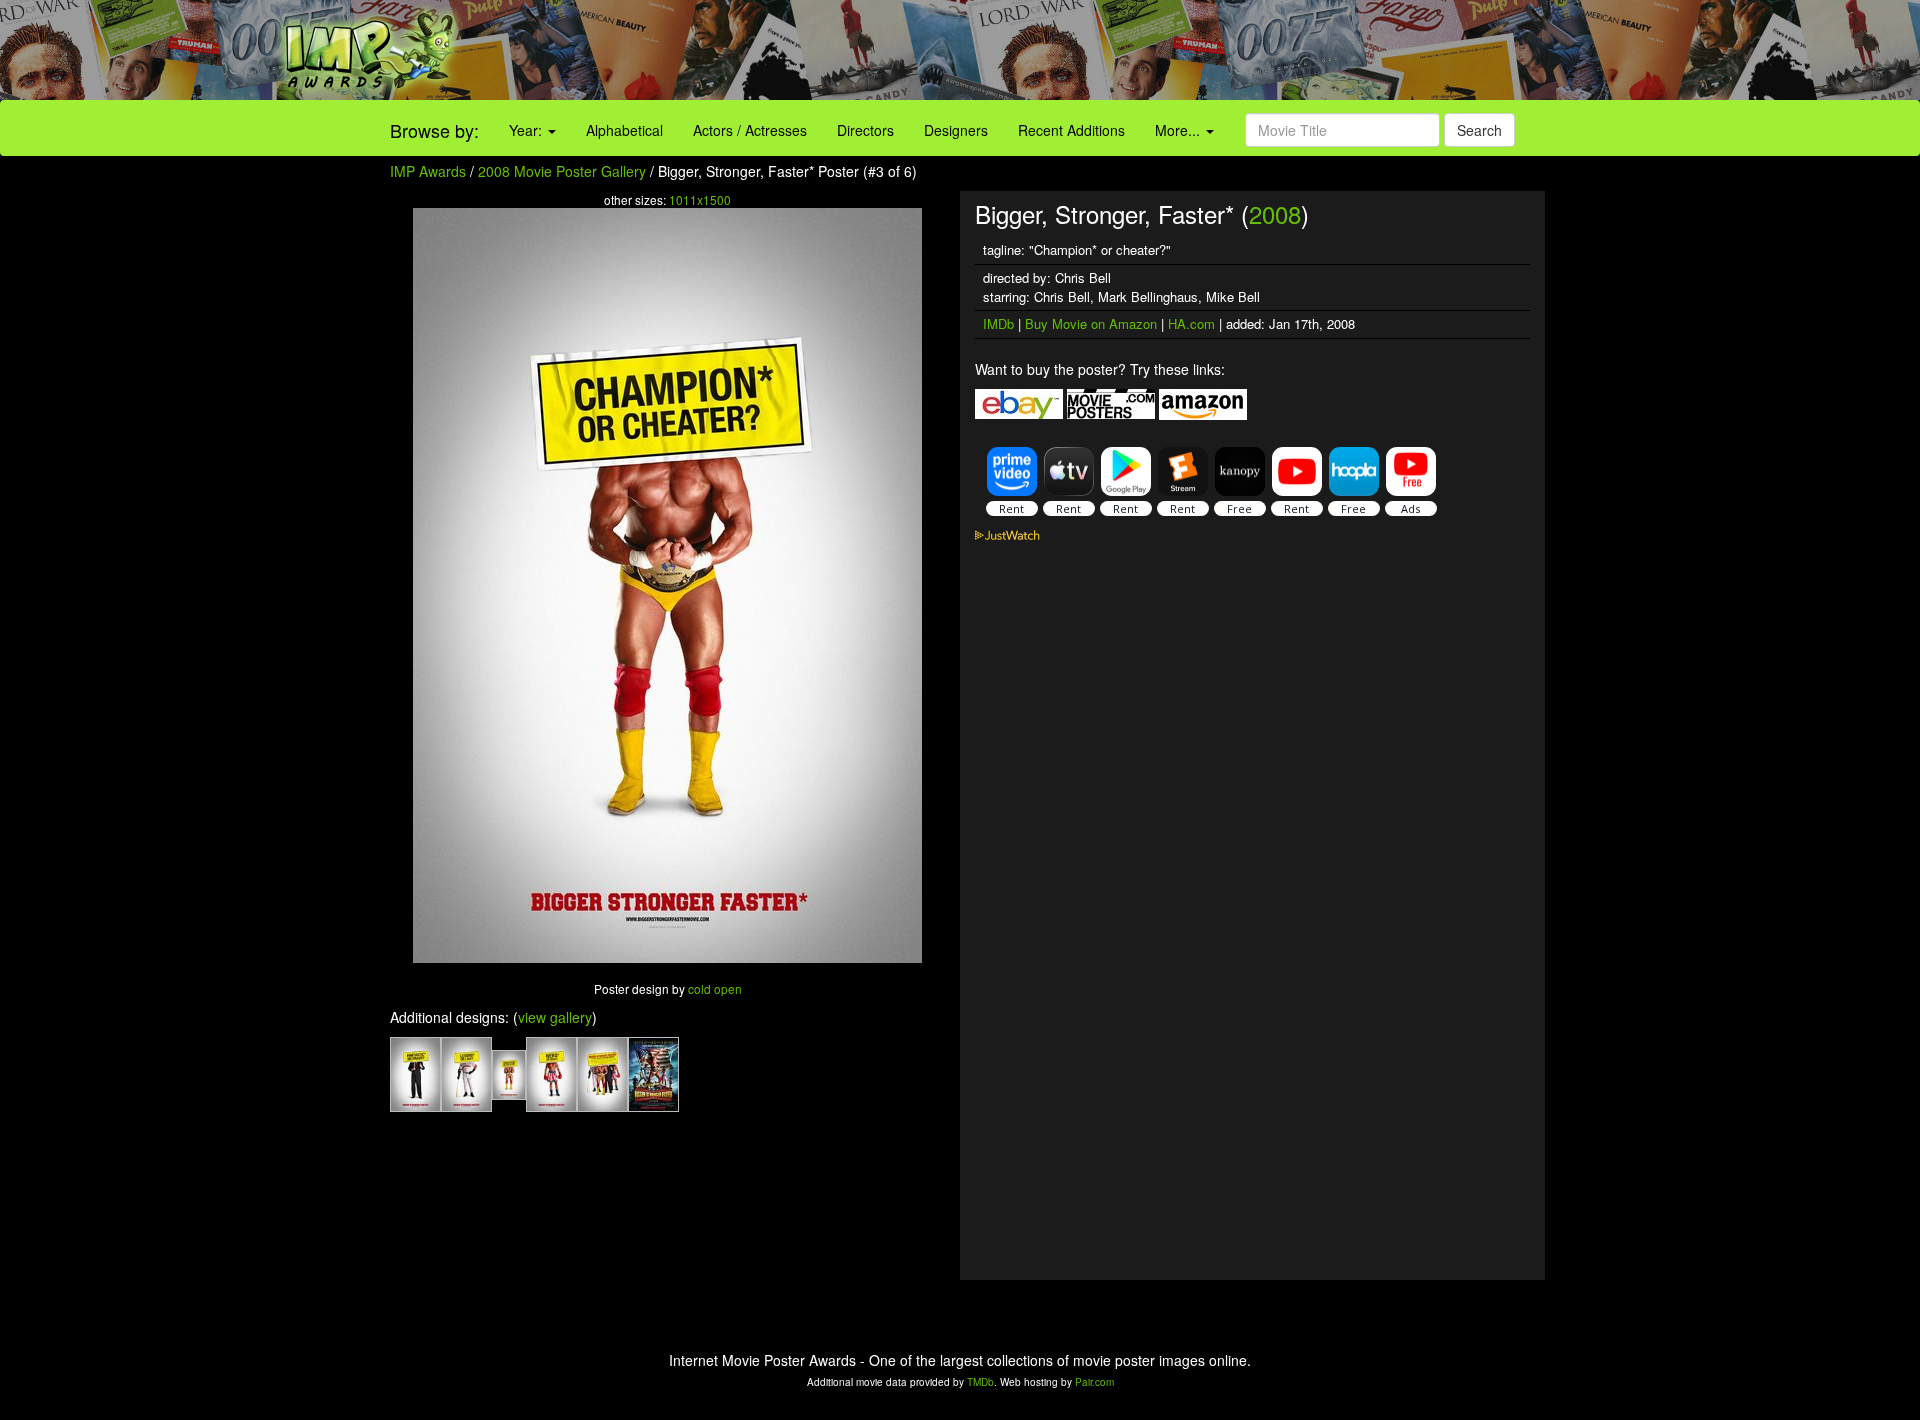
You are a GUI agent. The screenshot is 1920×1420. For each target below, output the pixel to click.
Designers (956, 130)
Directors (865, 130)
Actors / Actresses (750, 130)
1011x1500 (700, 199)
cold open (715, 988)
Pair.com (1094, 1382)
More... (1179, 130)
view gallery (555, 1017)
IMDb (998, 323)
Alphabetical (624, 130)
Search (1479, 130)
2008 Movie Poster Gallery (562, 171)
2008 (1275, 213)
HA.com (1191, 323)
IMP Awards (428, 171)
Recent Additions (1071, 130)
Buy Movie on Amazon (1091, 323)
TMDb (980, 1382)
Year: (527, 130)
